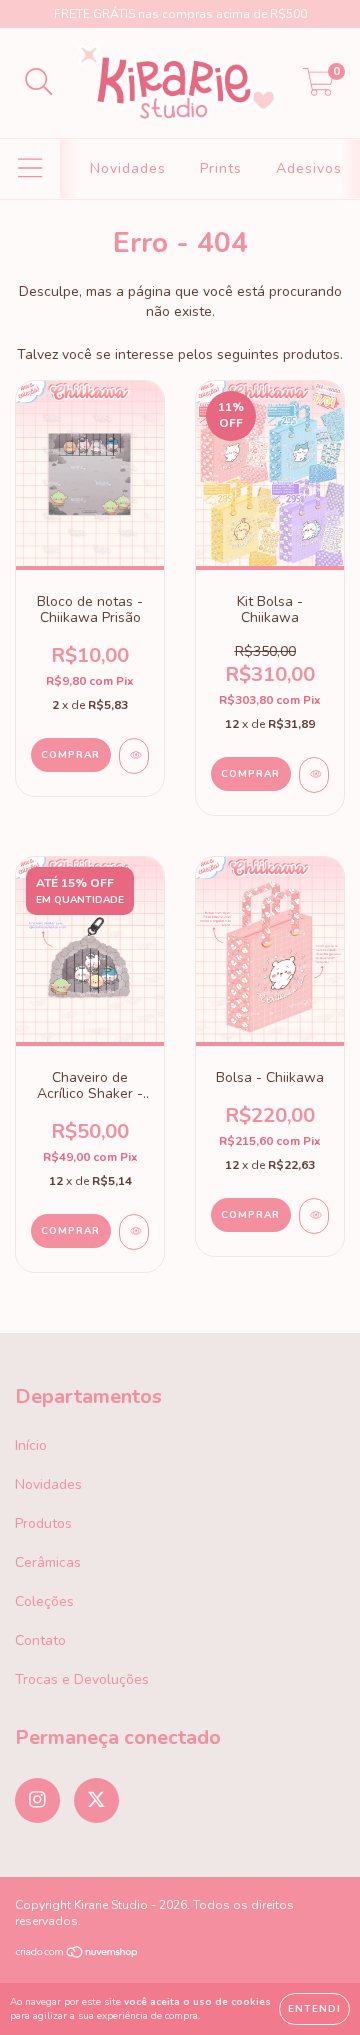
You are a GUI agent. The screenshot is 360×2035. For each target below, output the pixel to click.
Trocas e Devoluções (82, 1679)
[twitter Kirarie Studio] (96, 1800)
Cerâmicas (48, 1562)
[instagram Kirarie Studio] (37, 1800)
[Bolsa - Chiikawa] (314, 1216)
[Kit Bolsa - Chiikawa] (314, 775)
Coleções (44, 1601)
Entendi (314, 2009)
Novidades (128, 168)
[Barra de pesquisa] (39, 83)
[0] (318, 88)
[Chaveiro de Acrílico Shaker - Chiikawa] (134, 1232)
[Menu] (30, 169)
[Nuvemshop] (77, 1955)
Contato (40, 1640)
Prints (221, 168)
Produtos (43, 1523)
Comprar (250, 774)
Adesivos (309, 168)
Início (31, 1445)
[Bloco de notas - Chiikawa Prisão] (134, 756)
